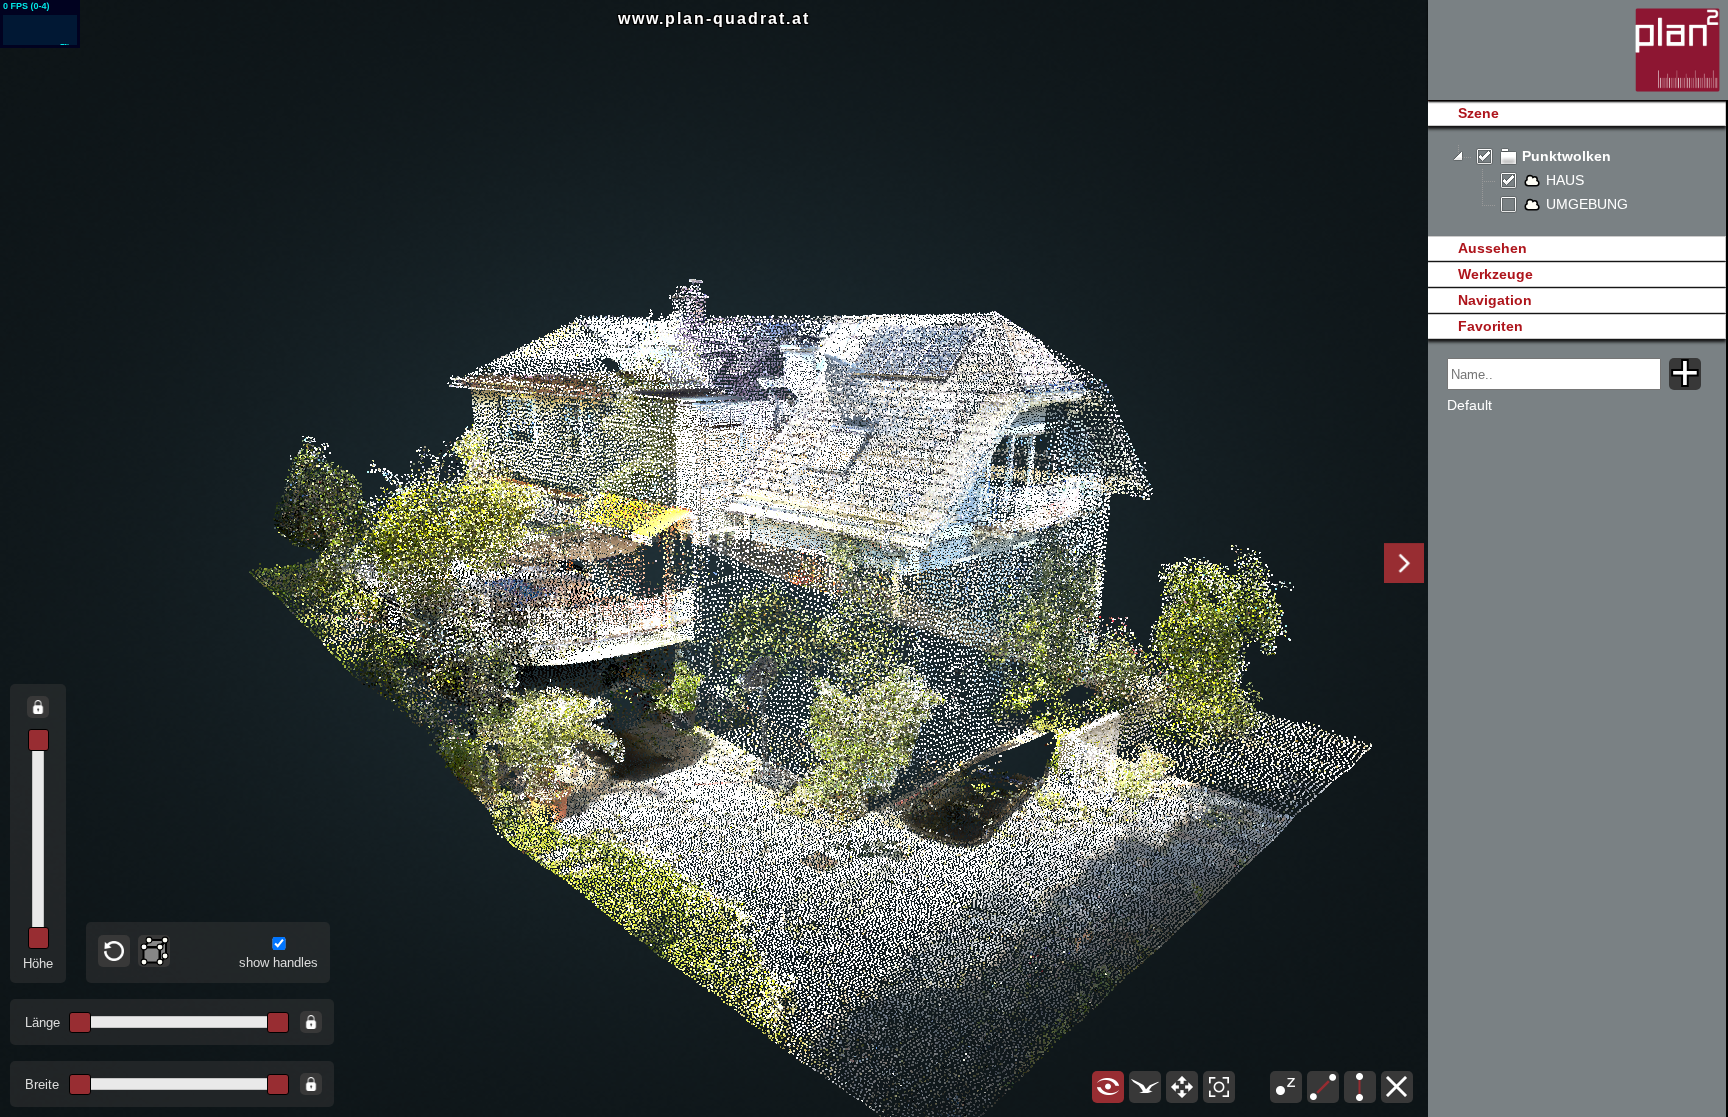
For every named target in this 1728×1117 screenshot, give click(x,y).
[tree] (1576, 181)
